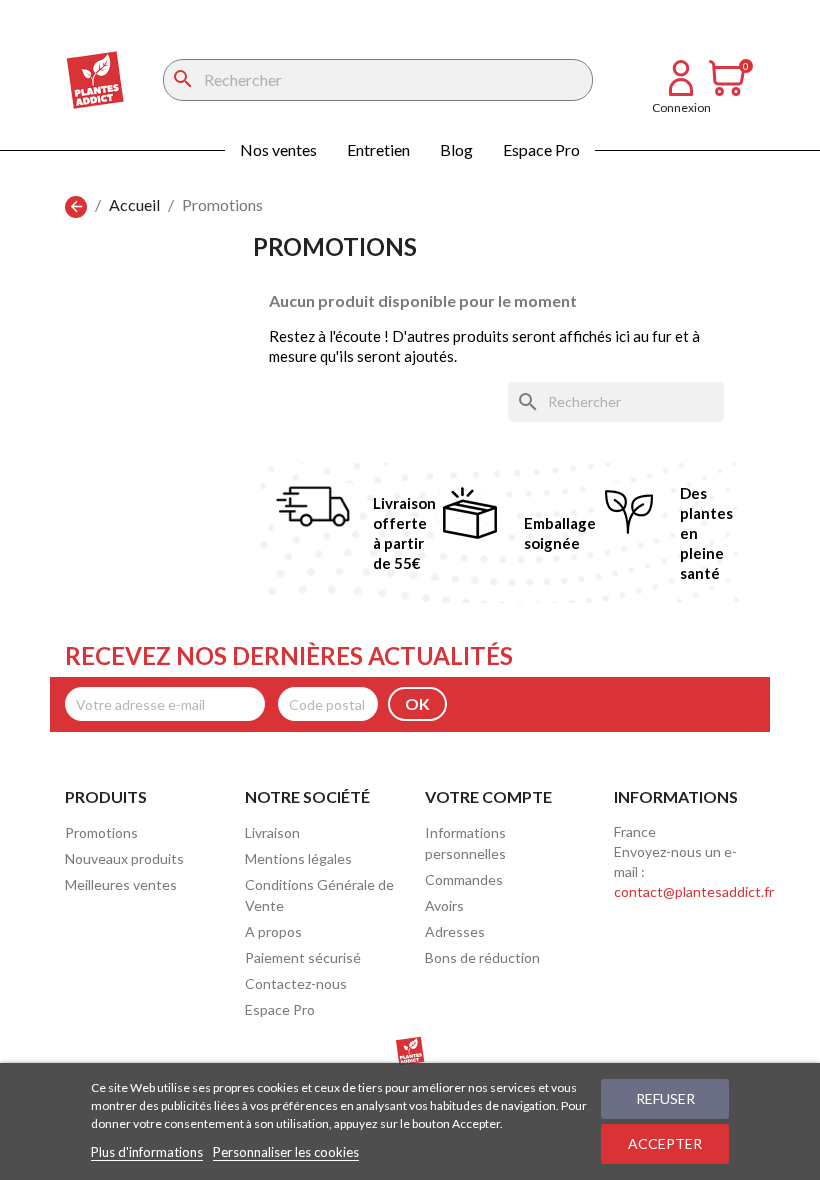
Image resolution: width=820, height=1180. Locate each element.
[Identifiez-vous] (681, 89)
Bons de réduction (482, 957)
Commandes (464, 879)
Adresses (455, 931)
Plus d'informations (147, 1152)
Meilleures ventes (121, 884)
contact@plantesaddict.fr (694, 891)
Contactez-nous (296, 983)
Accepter (665, 1143)
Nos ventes (278, 149)
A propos (273, 931)
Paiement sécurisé (303, 957)
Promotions (101, 832)
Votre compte (488, 796)
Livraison (272, 832)
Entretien (378, 149)
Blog (456, 149)
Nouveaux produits (124, 858)
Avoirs (444, 905)
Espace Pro (541, 149)
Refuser (665, 1098)
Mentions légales (298, 858)
